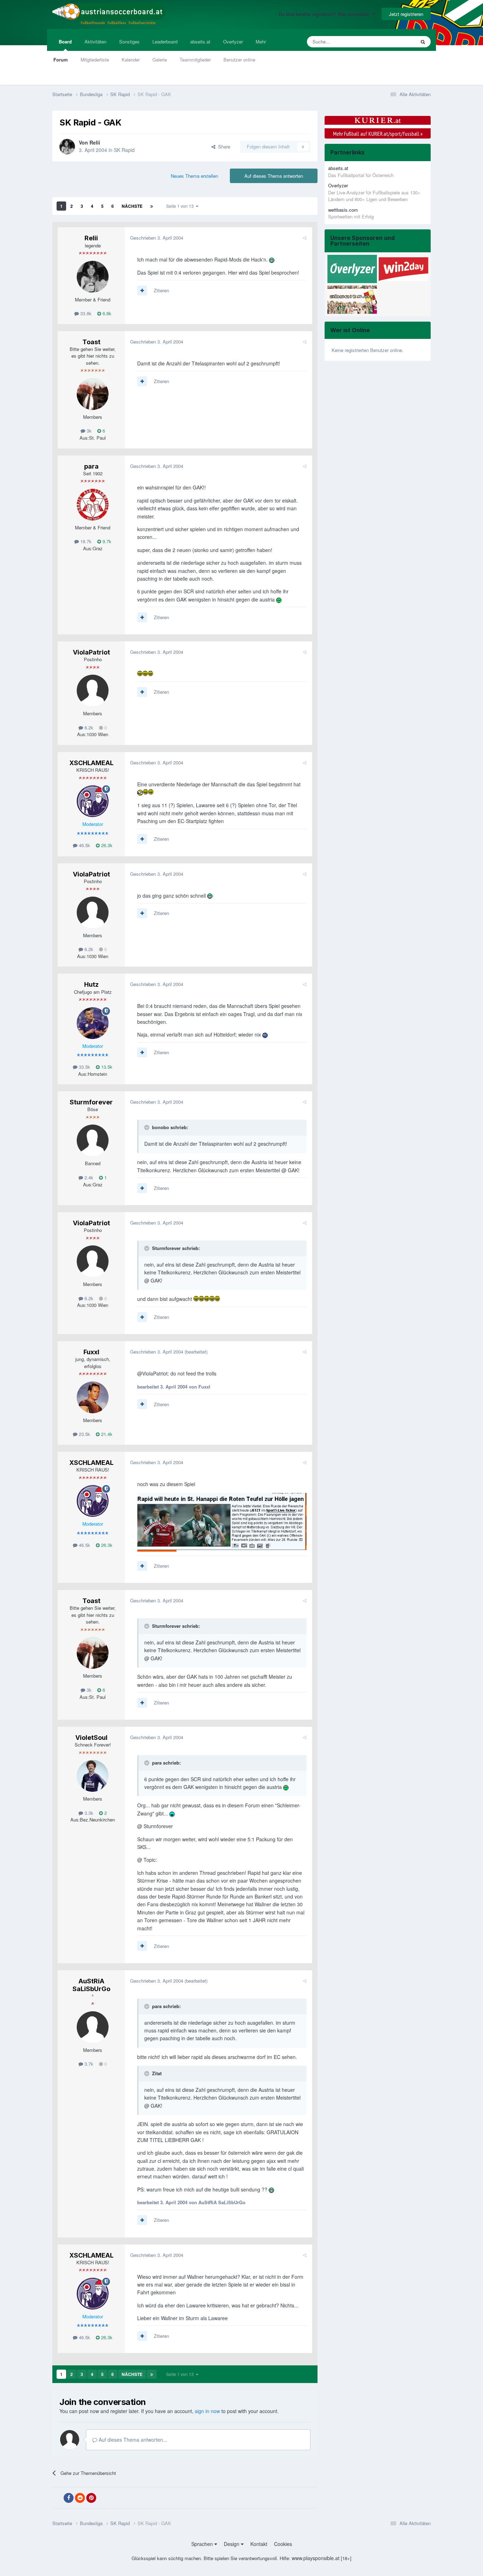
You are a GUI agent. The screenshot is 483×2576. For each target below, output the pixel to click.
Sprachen (203, 2544)
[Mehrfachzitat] (142, 291)
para (91, 466)
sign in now (207, 2411)
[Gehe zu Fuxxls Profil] (93, 1397)
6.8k (106, 313)
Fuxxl (91, 1352)
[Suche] (423, 42)
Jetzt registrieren (406, 14)
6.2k (88, 727)
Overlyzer (233, 42)
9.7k (106, 541)
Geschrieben (157, 238)
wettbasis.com (343, 210)
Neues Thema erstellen (194, 176)
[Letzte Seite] (152, 206)
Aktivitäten (95, 42)
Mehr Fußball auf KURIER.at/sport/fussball (378, 134)
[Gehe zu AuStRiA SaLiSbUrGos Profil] (93, 2027)
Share (223, 146)
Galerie (160, 60)
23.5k (84, 1434)
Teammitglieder (195, 60)
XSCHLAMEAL (91, 763)
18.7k (85, 541)
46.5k (84, 845)
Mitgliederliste (95, 60)
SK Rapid (124, 150)
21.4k (106, 1434)
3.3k (88, 1813)
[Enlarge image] (272, 259)
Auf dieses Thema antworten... (132, 2440)
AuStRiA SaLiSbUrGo (91, 1985)
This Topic (396, 42)
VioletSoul (91, 1738)
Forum (61, 60)
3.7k (88, 2064)
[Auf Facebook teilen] (69, 2498)
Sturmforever (91, 1102)
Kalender (131, 60)
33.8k (85, 313)
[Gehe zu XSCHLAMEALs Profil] (93, 801)
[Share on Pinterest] (91, 2498)
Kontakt (259, 2544)
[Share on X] (57, 2498)
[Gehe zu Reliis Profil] (67, 147)
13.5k (106, 1067)
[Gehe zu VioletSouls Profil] (93, 1776)
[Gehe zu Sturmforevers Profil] (93, 1140)
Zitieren (161, 290)
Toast (91, 342)
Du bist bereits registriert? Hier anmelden (325, 14)
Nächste (132, 206)
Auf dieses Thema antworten (274, 176)
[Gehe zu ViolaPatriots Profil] (93, 691)
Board (65, 42)
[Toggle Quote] (147, 1127)
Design (232, 2544)
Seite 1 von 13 (181, 206)
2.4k (88, 1177)
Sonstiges (129, 42)
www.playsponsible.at (316, 2558)
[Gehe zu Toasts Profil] (93, 394)
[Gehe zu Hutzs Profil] (93, 1023)
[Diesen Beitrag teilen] (305, 238)
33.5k (84, 1067)
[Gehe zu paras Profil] (93, 505)
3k (88, 431)
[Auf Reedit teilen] (80, 2498)
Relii (95, 142)
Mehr (261, 42)
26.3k (106, 845)
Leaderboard (165, 42)
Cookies (283, 2544)
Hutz (91, 984)
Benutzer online (239, 60)
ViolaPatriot (91, 652)
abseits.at (200, 42)
